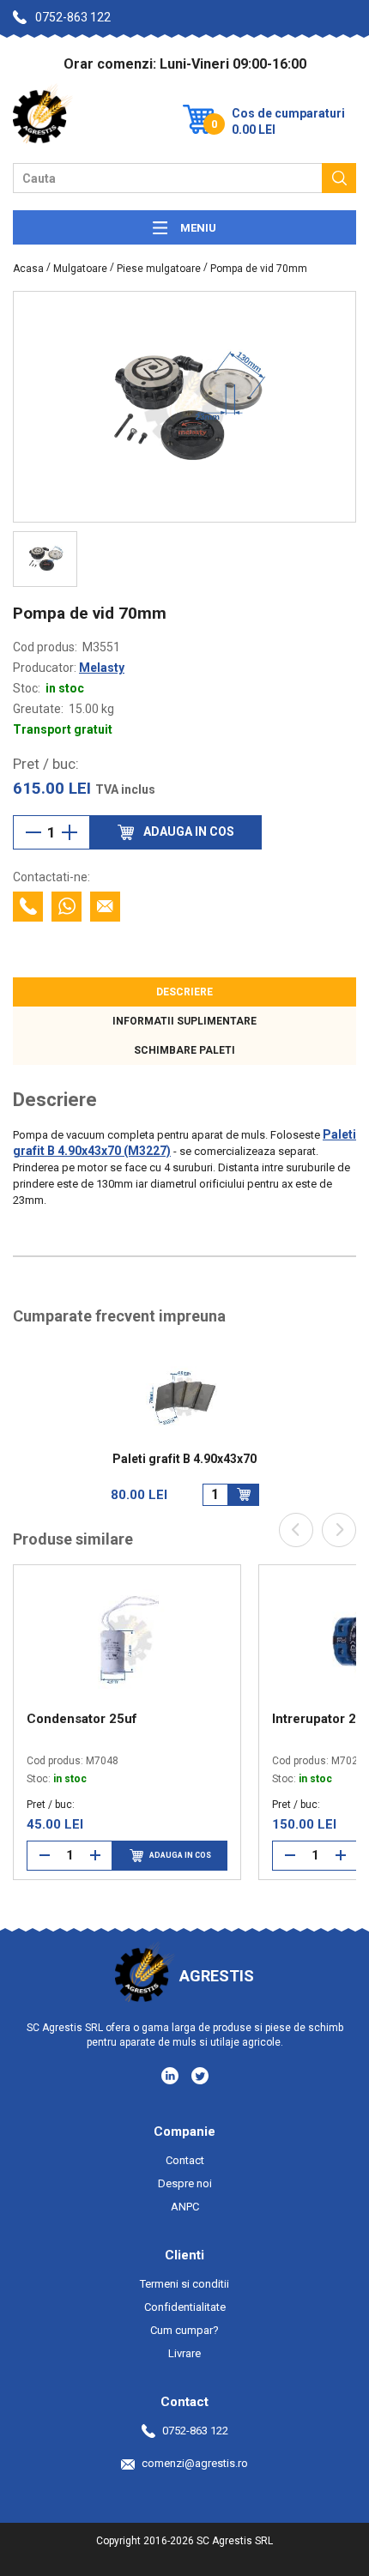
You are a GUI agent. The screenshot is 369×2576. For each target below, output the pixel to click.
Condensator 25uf (82, 1719)
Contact (185, 2160)
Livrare (184, 2353)
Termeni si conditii (184, 2284)
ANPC (185, 2207)
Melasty (102, 668)
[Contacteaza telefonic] (28, 907)
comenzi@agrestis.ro (195, 2463)
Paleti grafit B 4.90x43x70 (184, 1459)
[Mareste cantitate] (70, 832)
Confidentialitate (185, 2307)
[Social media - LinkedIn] (171, 2075)
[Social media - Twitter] (200, 2076)
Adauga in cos (180, 1855)
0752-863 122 (73, 17)
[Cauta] (339, 178)
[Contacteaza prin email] (105, 907)
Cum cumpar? (184, 2330)
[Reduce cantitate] (33, 832)
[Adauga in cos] (244, 1495)
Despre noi (185, 2183)
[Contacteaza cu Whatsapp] (67, 907)
